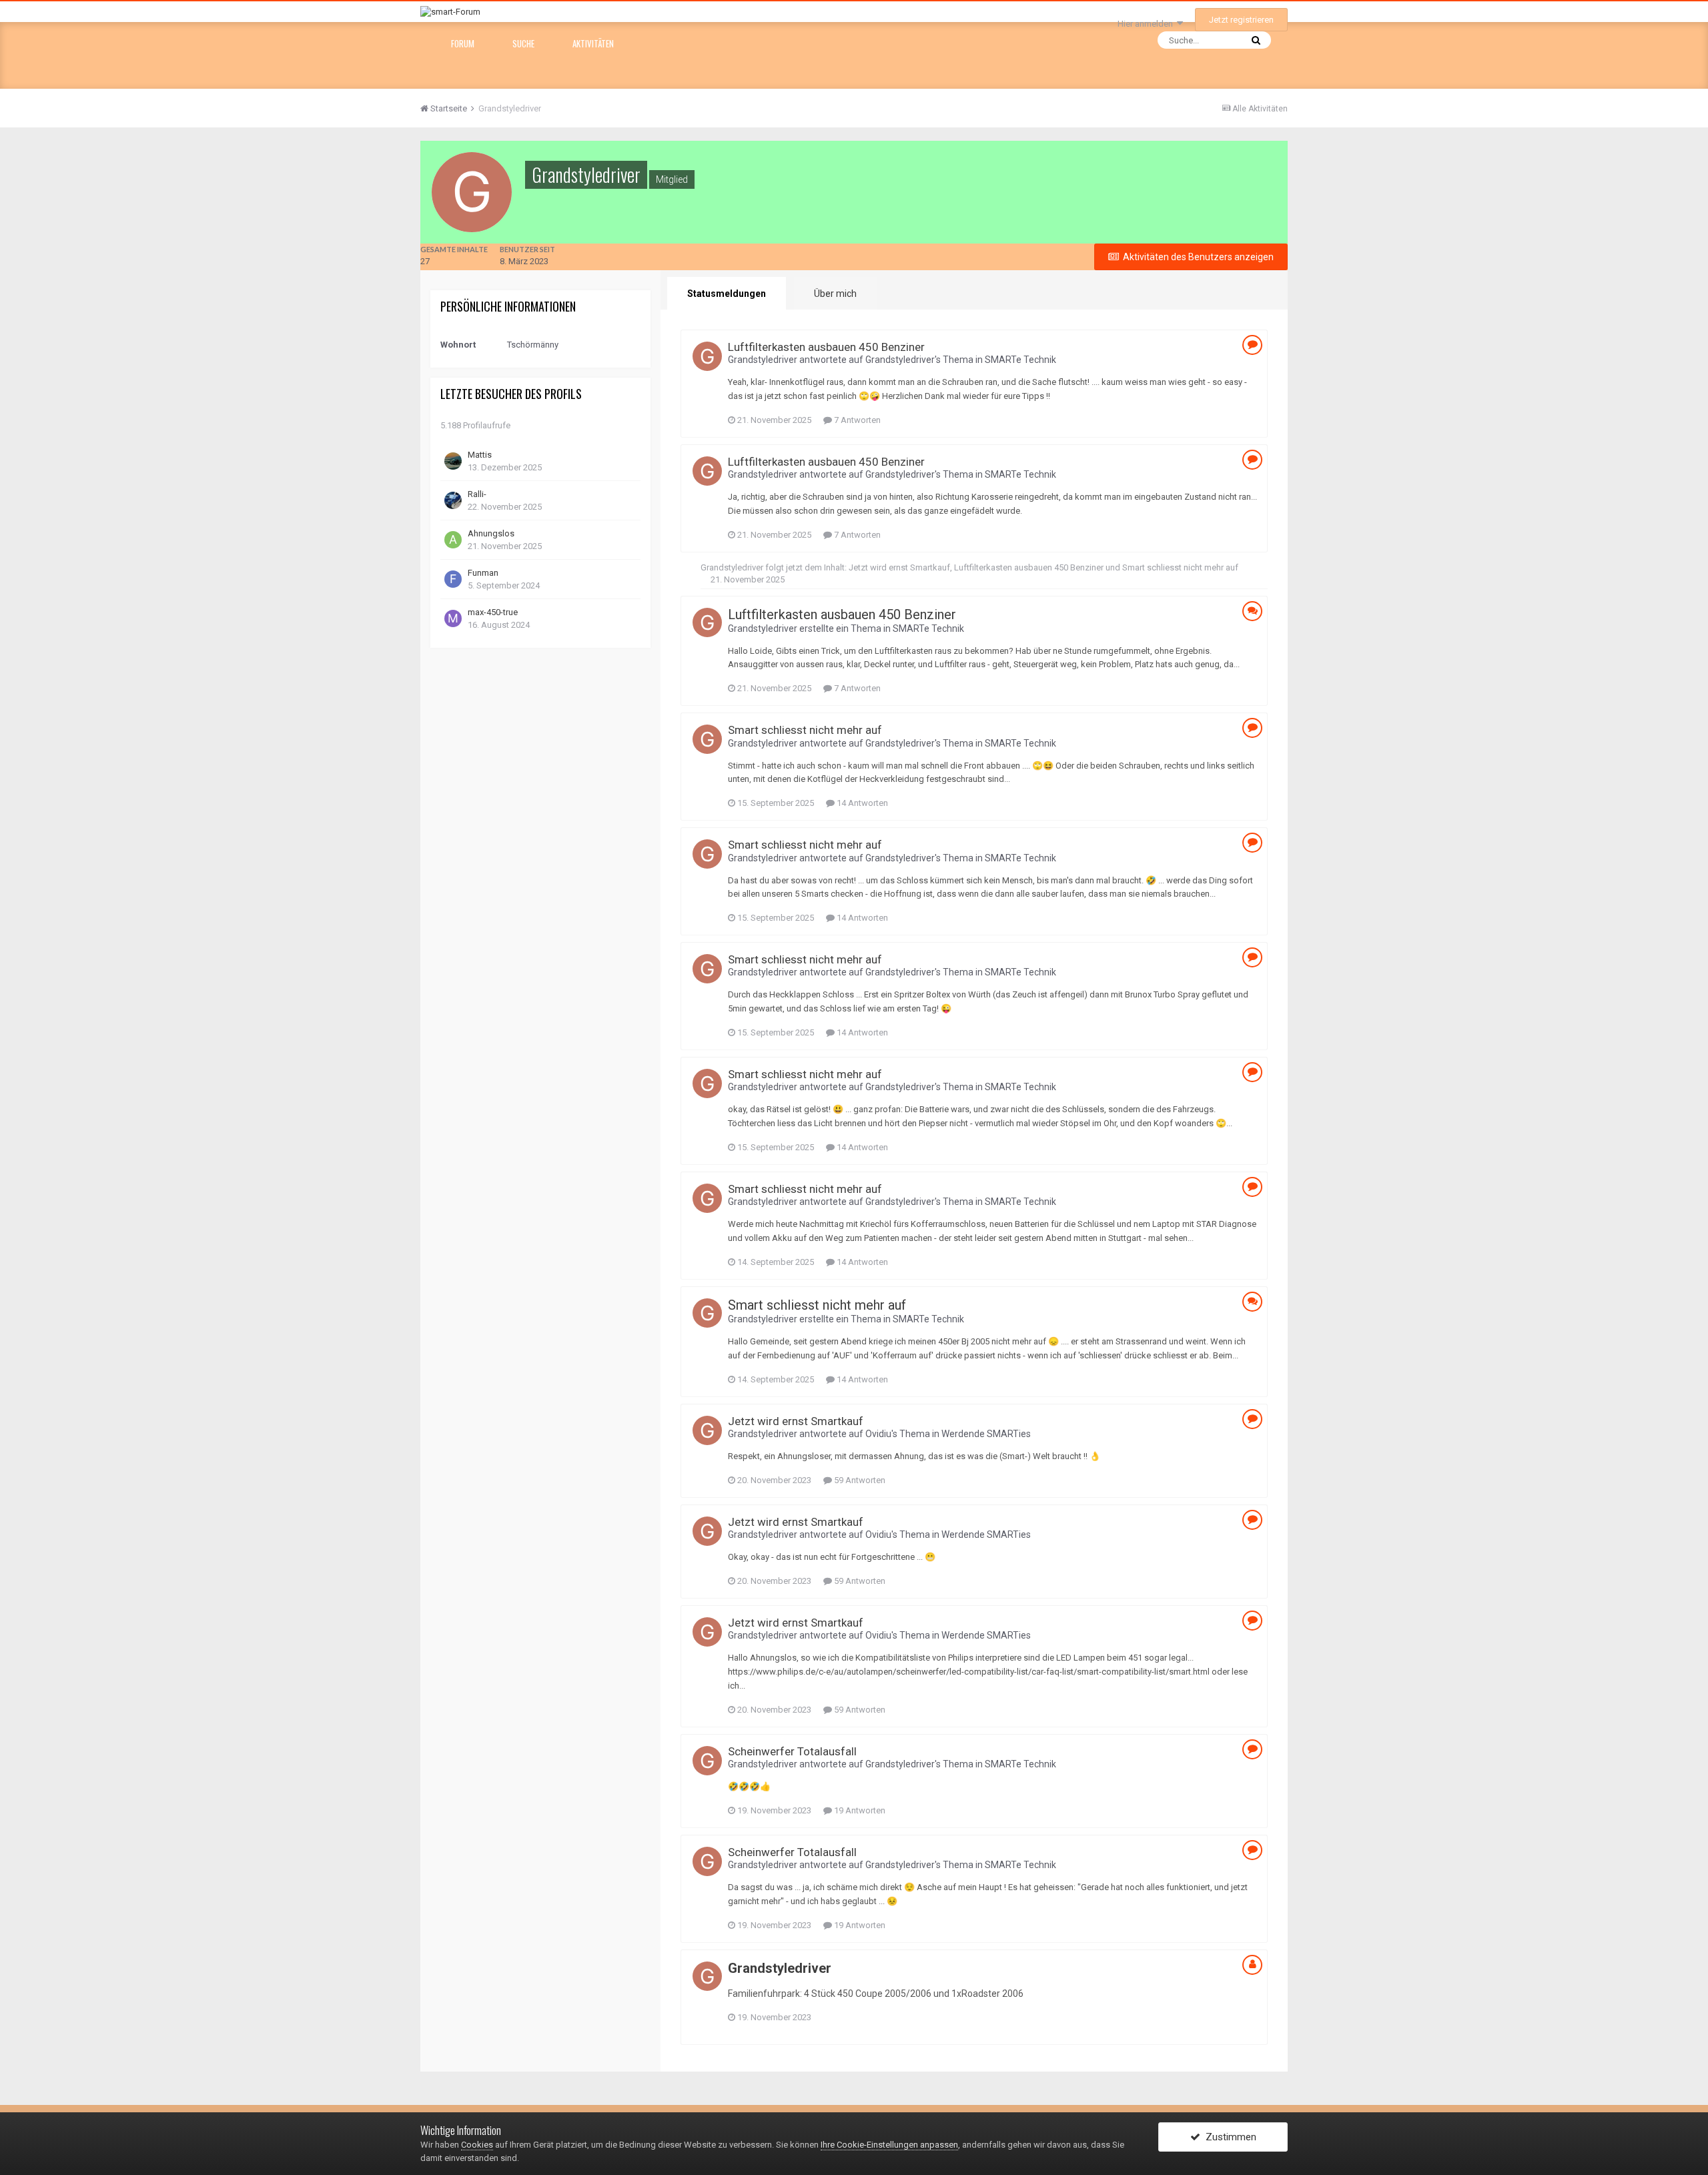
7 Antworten (856, 420)
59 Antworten (859, 1480)
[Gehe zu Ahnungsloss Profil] (453, 540)
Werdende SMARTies (986, 1434)
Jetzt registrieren (1241, 20)
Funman (483, 573)
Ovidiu (878, 1434)
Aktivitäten (593, 43)
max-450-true (493, 612)
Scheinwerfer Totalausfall (792, 1751)
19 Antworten (859, 1810)
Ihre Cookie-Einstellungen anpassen (889, 2145)
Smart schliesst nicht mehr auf (1180, 567)
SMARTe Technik (1020, 360)
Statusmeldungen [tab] (727, 294)
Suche (523, 43)
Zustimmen (1228, 2137)
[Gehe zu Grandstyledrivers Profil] (707, 356)
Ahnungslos (491, 533)
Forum (463, 43)
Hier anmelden (1147, 24)
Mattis (480, 455)
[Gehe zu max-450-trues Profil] (453, 618)
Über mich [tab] (835, 294)
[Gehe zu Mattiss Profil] (453, 461)
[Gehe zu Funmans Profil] (453, 579)
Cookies (477, 2145)
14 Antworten (861, 803)
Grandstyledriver (763, 360)
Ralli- (477, 494)
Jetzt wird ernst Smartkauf (899, 567)
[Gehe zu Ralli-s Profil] (453, 500)
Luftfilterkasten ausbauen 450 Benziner (826, 347)
